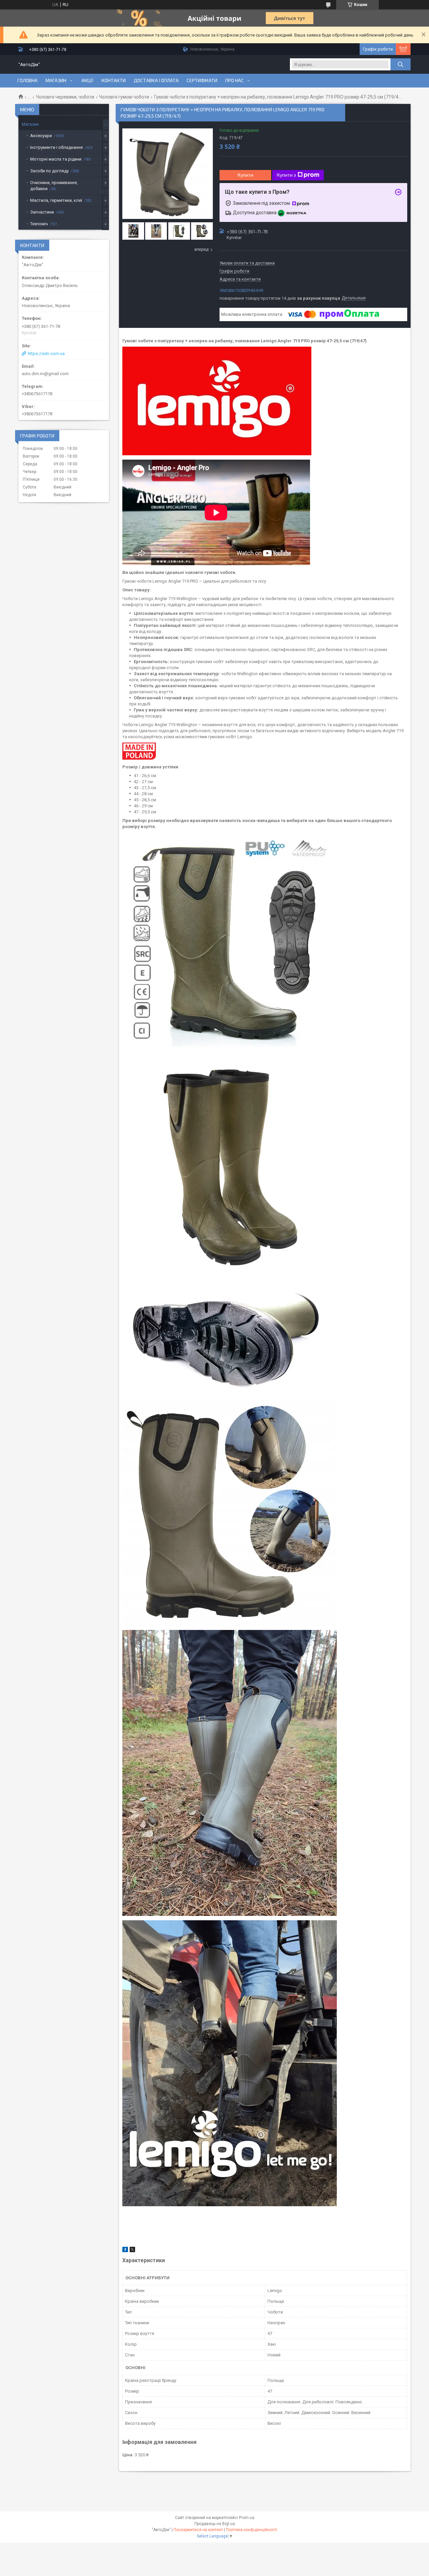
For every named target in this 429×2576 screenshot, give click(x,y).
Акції (87, 80)
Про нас (234, 80)
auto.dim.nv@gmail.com (45, 374)
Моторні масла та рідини (56, 159)
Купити (246, 175)
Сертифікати (202, 80)
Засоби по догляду (49, 171)
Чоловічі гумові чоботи (124, 97)
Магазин (56, 80)
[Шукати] (401, 64)
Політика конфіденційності (252, 2530)
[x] (132, 2251)
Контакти (114, 80)
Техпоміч (39, 224)
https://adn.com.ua (46, 354)
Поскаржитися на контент (198, 2530)
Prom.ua (247, 2518)
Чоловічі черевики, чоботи (65, 97)
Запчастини (42, 212)
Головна (27, 80)
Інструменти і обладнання (56, 147)
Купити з (286, 175)
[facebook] (125, 2251)
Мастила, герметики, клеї (56, 200)
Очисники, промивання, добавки (54, 186)
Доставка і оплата (156, 80)
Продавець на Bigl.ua (215, 2524)
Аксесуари (41, 136)
